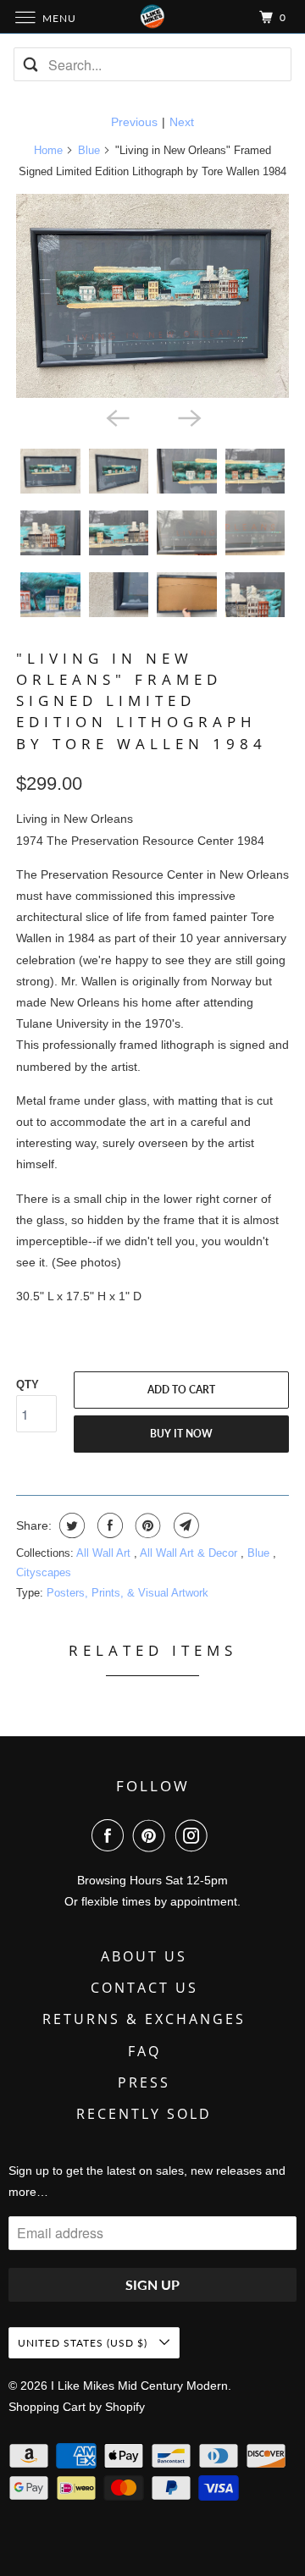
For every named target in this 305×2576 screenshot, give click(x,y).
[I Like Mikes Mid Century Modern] (152, 17)
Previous (134, 122)
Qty (28, 1385)
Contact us (144, 1988)
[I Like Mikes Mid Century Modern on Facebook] (111, 1835)
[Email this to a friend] (184, 1525)
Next (182, 122)
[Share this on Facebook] (108, 1525)
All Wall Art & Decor (190, 1553)
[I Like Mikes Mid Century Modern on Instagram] (195, 1835)
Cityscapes (44, 1572)
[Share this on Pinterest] (146, 1525)
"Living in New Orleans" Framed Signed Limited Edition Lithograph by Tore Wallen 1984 (141, 701)
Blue (89, 150)
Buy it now (181, 1434)
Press (144, 2082)
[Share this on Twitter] (70, 1525)
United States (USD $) (84, 2343)
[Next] (188, 416)
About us (144, 1956)
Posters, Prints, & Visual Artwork (128, 1593)
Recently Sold (144, 2114)
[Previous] (117, 416)
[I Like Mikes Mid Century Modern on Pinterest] (152, 1835)
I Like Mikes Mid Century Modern (139, 2386)
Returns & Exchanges (144, 2019)
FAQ (144, 2051)
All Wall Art (105, 1553)
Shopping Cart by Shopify (77, 2407)
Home (48, 150)
